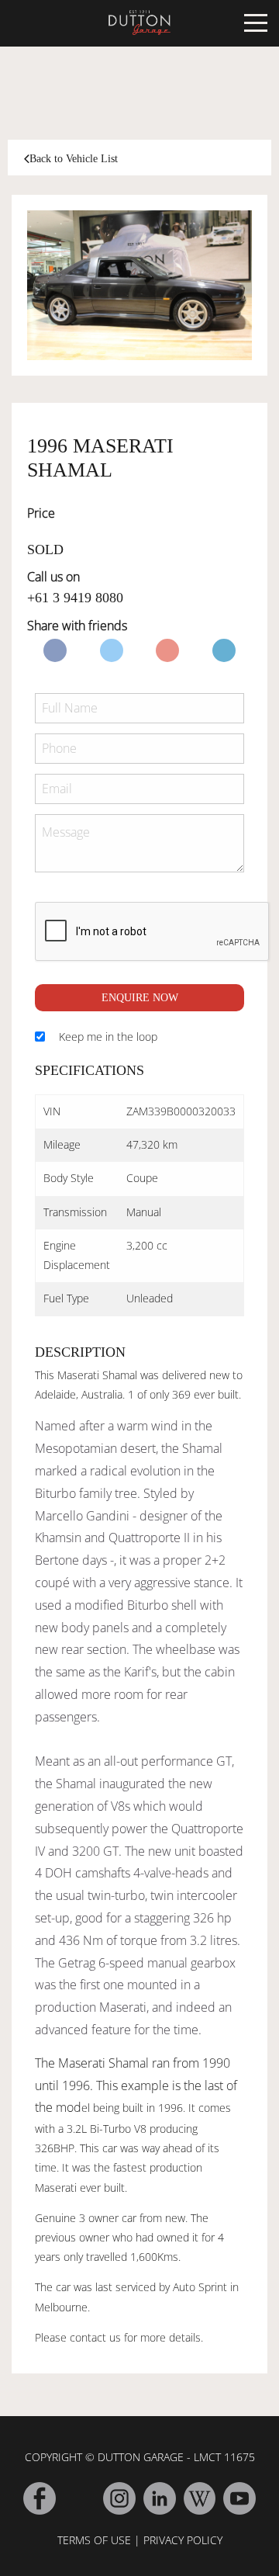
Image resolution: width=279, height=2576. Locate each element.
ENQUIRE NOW (140, 998)
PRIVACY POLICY (183, 2540)
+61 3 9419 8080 (75, 598)
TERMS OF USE (94, 2540)
